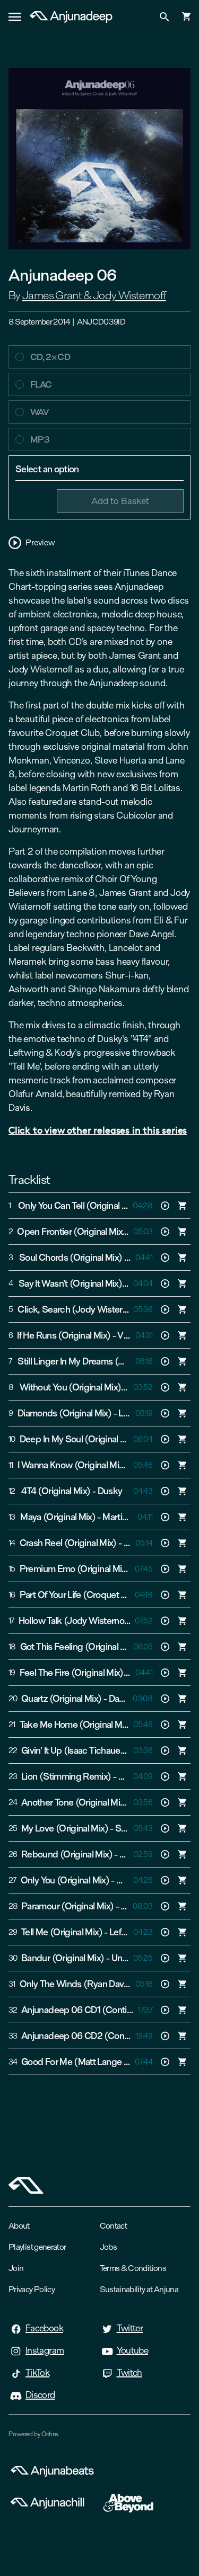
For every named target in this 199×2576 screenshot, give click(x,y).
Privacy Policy (32, 2289)
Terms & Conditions (133, 2268)
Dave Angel (131, 1699)
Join (16, 2268)
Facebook (44, 2328)
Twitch (129, 2373)
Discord (40, 2395)
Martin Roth (125, 1517)
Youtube (133, 2350)
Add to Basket (120, 501)
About (19, 2226)
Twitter (130, 2328)
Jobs (108, 2247)
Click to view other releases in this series (98, 1130)
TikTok (37, 2373)
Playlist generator (37, 2247)
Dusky (110, 1491)
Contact (114, 2226)
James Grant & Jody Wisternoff (94, 295)
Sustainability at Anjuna (139, 2289)
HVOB (131, 1776)
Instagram (45, 2350)
